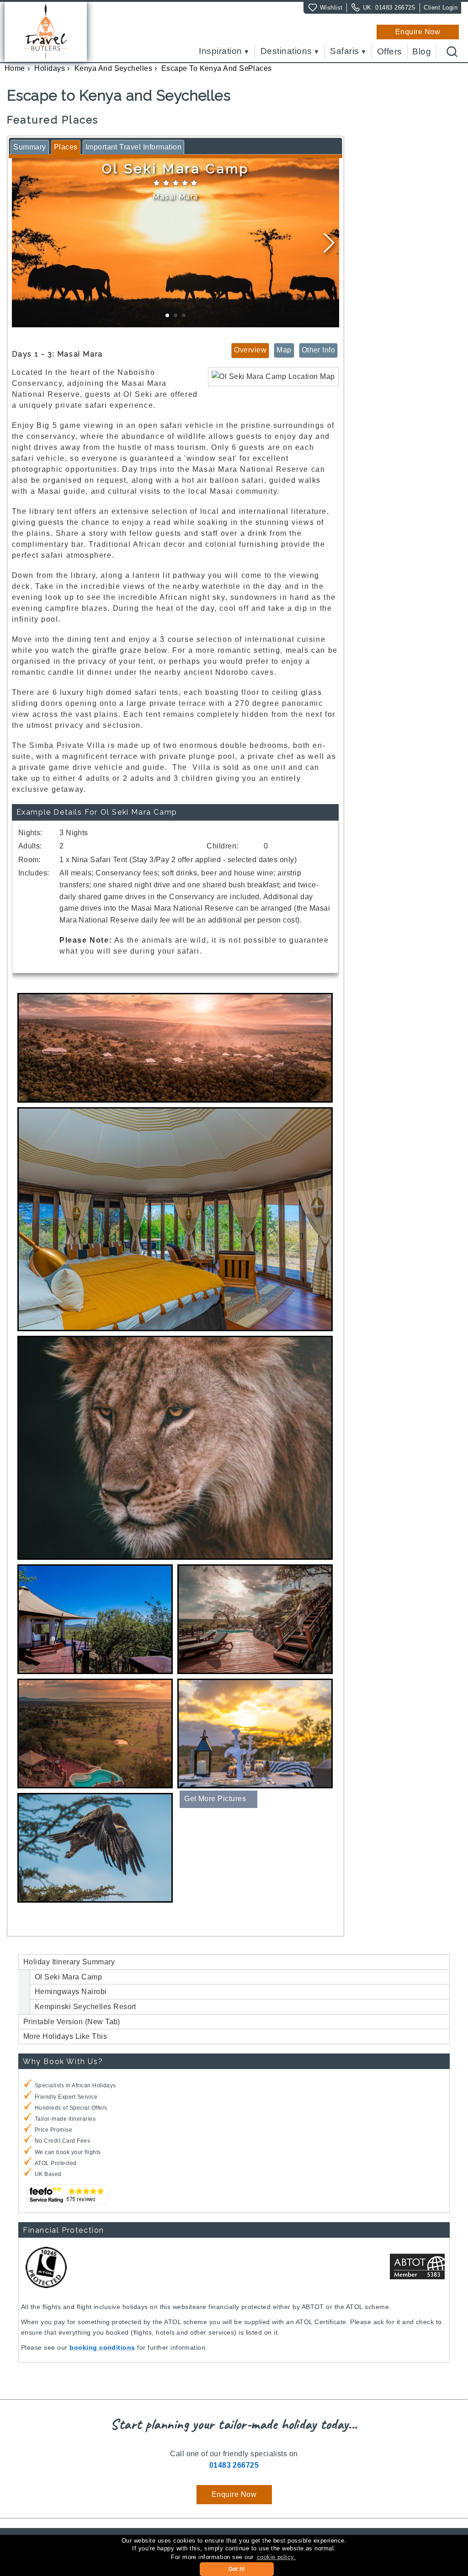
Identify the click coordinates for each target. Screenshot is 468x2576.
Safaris (344, 51)
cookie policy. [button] (277, 2557)
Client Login (441, 8)
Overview (250, 350)
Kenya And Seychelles (114, 68)
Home (15, 68)
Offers (390, 52)
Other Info (319, 350)
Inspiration (220, 51)
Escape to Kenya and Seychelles (219, 68)
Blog (422, 52)
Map (284, 350)
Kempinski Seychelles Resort (85, 2007)
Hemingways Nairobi (71, 1992)
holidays (50, 68)
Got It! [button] (237, 2569)
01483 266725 (395, 8)
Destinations (286, 51)
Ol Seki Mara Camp (68, 1977)
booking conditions (102, 2347)
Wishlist (331, 8)
